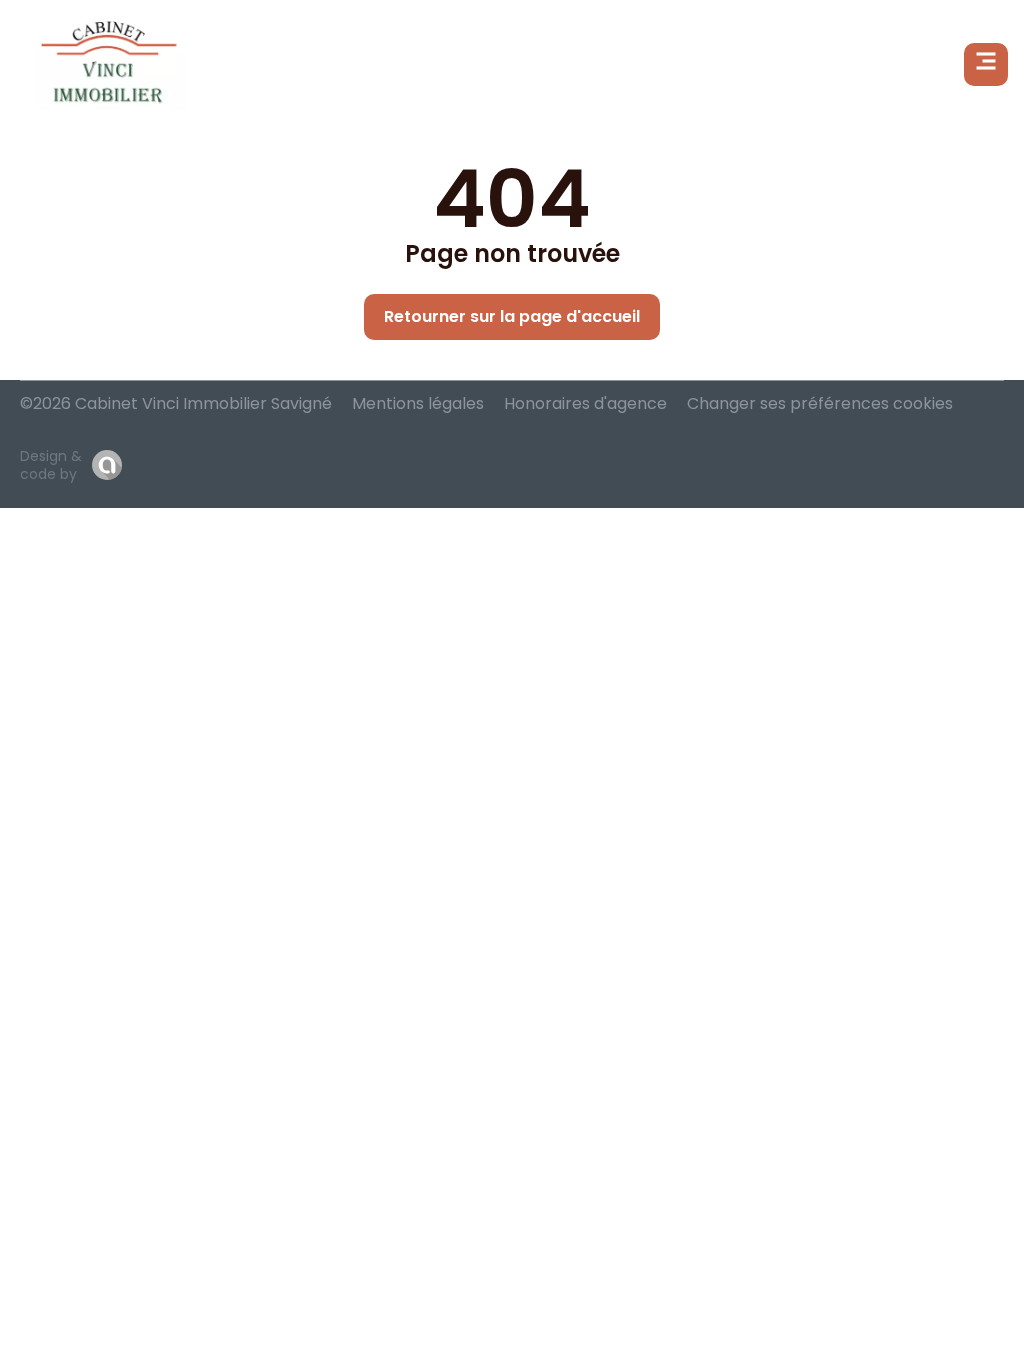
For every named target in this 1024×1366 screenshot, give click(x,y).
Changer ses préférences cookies (820, 403)
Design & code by (51, 465)
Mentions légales (418, 403)
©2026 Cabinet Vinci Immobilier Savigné (176, 403)
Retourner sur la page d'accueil (512, 316)
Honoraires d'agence (585, 403)
